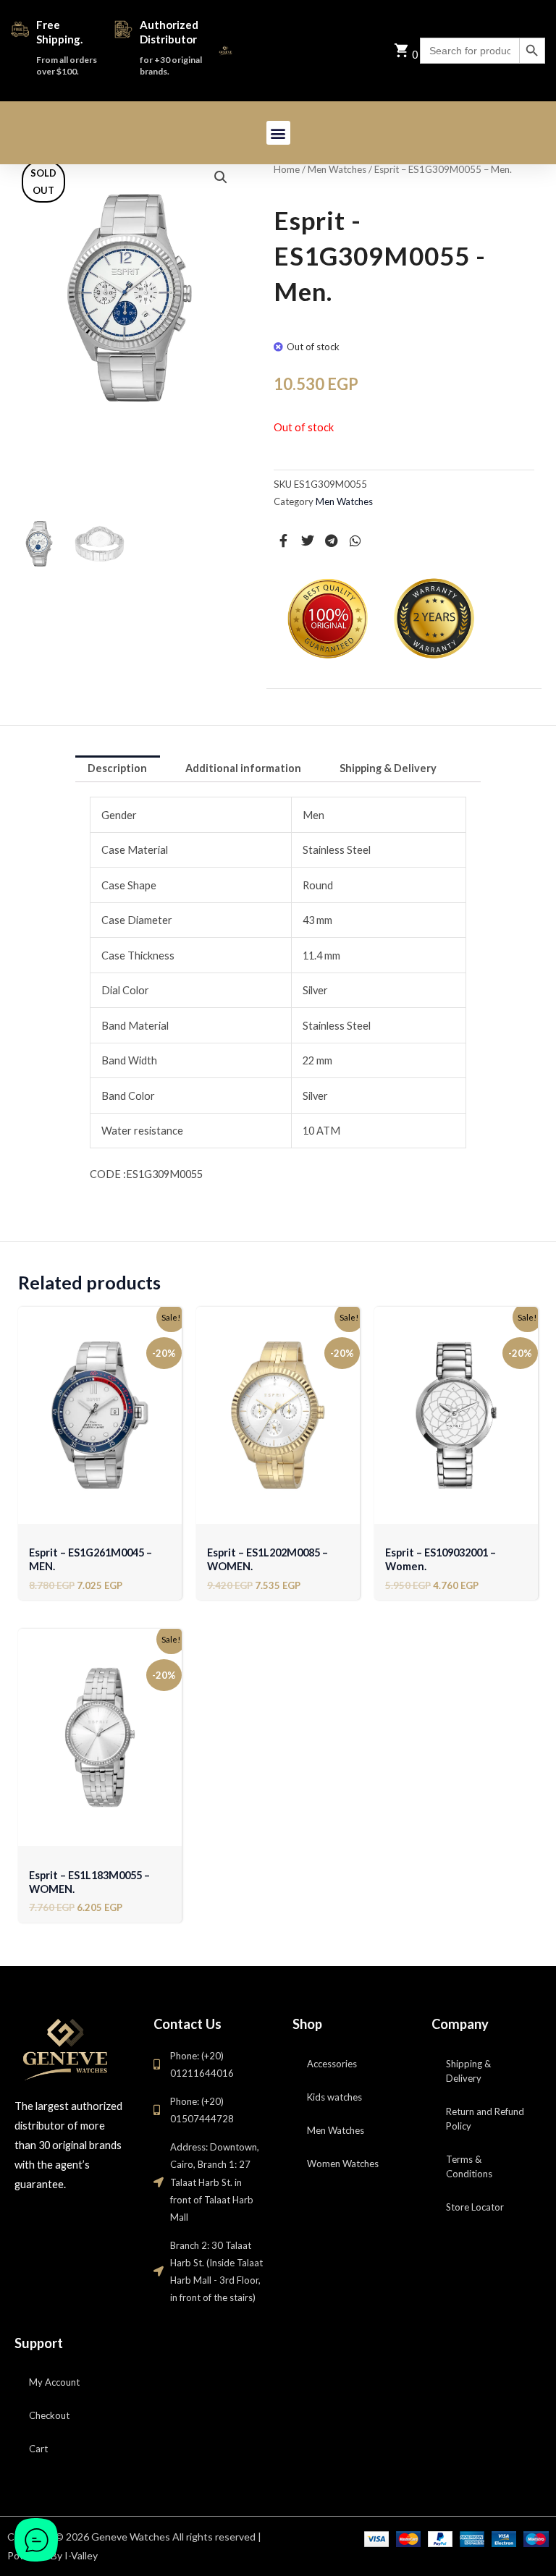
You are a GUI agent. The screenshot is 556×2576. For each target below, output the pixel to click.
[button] (278, 133)
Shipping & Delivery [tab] (388, 768)
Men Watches (337, 169)
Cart (38, 2449)
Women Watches (343, 2164)
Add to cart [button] (100, 1509)
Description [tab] (117, 768)
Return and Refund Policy (485, 2119)
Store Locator (475, 2207)
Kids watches (334, 2097)
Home (287, 169)
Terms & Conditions (469, 2166)
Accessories (332, 2064)
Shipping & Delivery (468, 2071)
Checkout (49, 2415)
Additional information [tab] (243, 768)
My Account (54, 2382)
